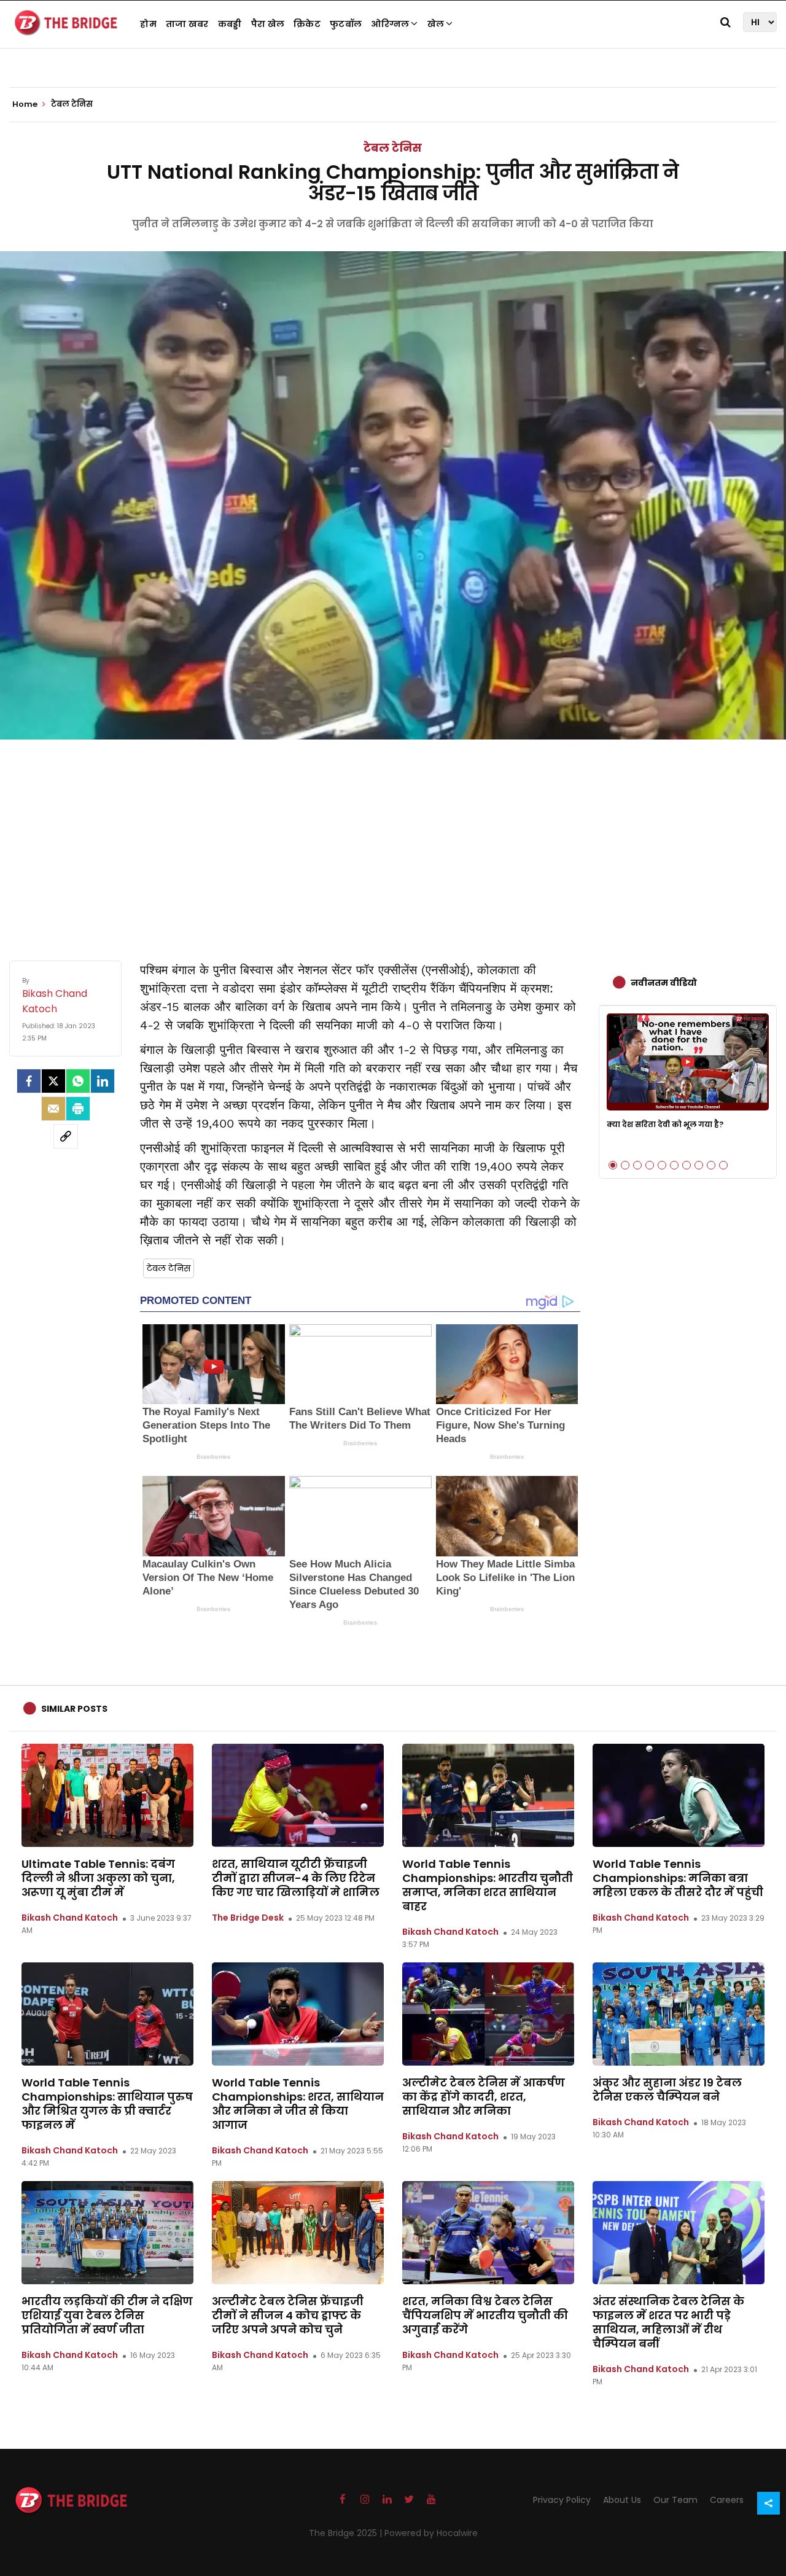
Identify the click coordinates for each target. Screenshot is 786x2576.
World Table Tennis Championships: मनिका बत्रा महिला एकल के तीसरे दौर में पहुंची (678, 1878)
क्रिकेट (307, 24)
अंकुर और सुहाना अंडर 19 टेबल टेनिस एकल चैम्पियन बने (667, 2090)
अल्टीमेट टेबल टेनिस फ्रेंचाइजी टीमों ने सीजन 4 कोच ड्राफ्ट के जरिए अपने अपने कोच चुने (288, 2315)
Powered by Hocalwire (431, 2533)
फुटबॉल (346, 24)
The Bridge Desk (248, 1918)
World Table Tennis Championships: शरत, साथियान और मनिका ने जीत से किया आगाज (298, 2104)
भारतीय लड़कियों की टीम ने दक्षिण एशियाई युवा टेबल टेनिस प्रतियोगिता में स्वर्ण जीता (107, 2315)
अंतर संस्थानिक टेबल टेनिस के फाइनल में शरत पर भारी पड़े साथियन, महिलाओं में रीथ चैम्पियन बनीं (668, 2322)
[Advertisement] (393, 838)
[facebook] (29, 1081)
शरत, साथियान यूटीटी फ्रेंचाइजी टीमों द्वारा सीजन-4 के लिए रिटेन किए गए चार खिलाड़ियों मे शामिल (296, 1878)
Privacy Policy (562, 2500)
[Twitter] (53, 1081)
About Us (622, 2500)
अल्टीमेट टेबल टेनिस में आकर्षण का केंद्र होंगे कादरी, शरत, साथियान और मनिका (484, 2097)
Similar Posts (74, 1709)
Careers (727, 2500)
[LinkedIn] (103, 1081)
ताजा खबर (187, 24)
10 (723, 1165)
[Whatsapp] (78, 1081)
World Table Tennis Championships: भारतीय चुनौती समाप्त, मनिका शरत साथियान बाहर (488, 1885)
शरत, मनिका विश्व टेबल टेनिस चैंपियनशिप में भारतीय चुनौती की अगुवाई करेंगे (485, 2315)
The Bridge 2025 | (347, 2533)
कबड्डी (230, 24)
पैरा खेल (268, 24)
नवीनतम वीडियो (664, 983)
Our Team (675, 2500)
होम (148, 24)
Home (26, 104)
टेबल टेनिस (393, 148)
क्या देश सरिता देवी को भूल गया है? (665, 1124)
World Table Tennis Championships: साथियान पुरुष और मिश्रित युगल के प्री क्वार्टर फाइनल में (107, 2104)
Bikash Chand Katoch (70, 1918)
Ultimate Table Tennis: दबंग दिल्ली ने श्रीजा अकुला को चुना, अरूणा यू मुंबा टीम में (98, 1878)
